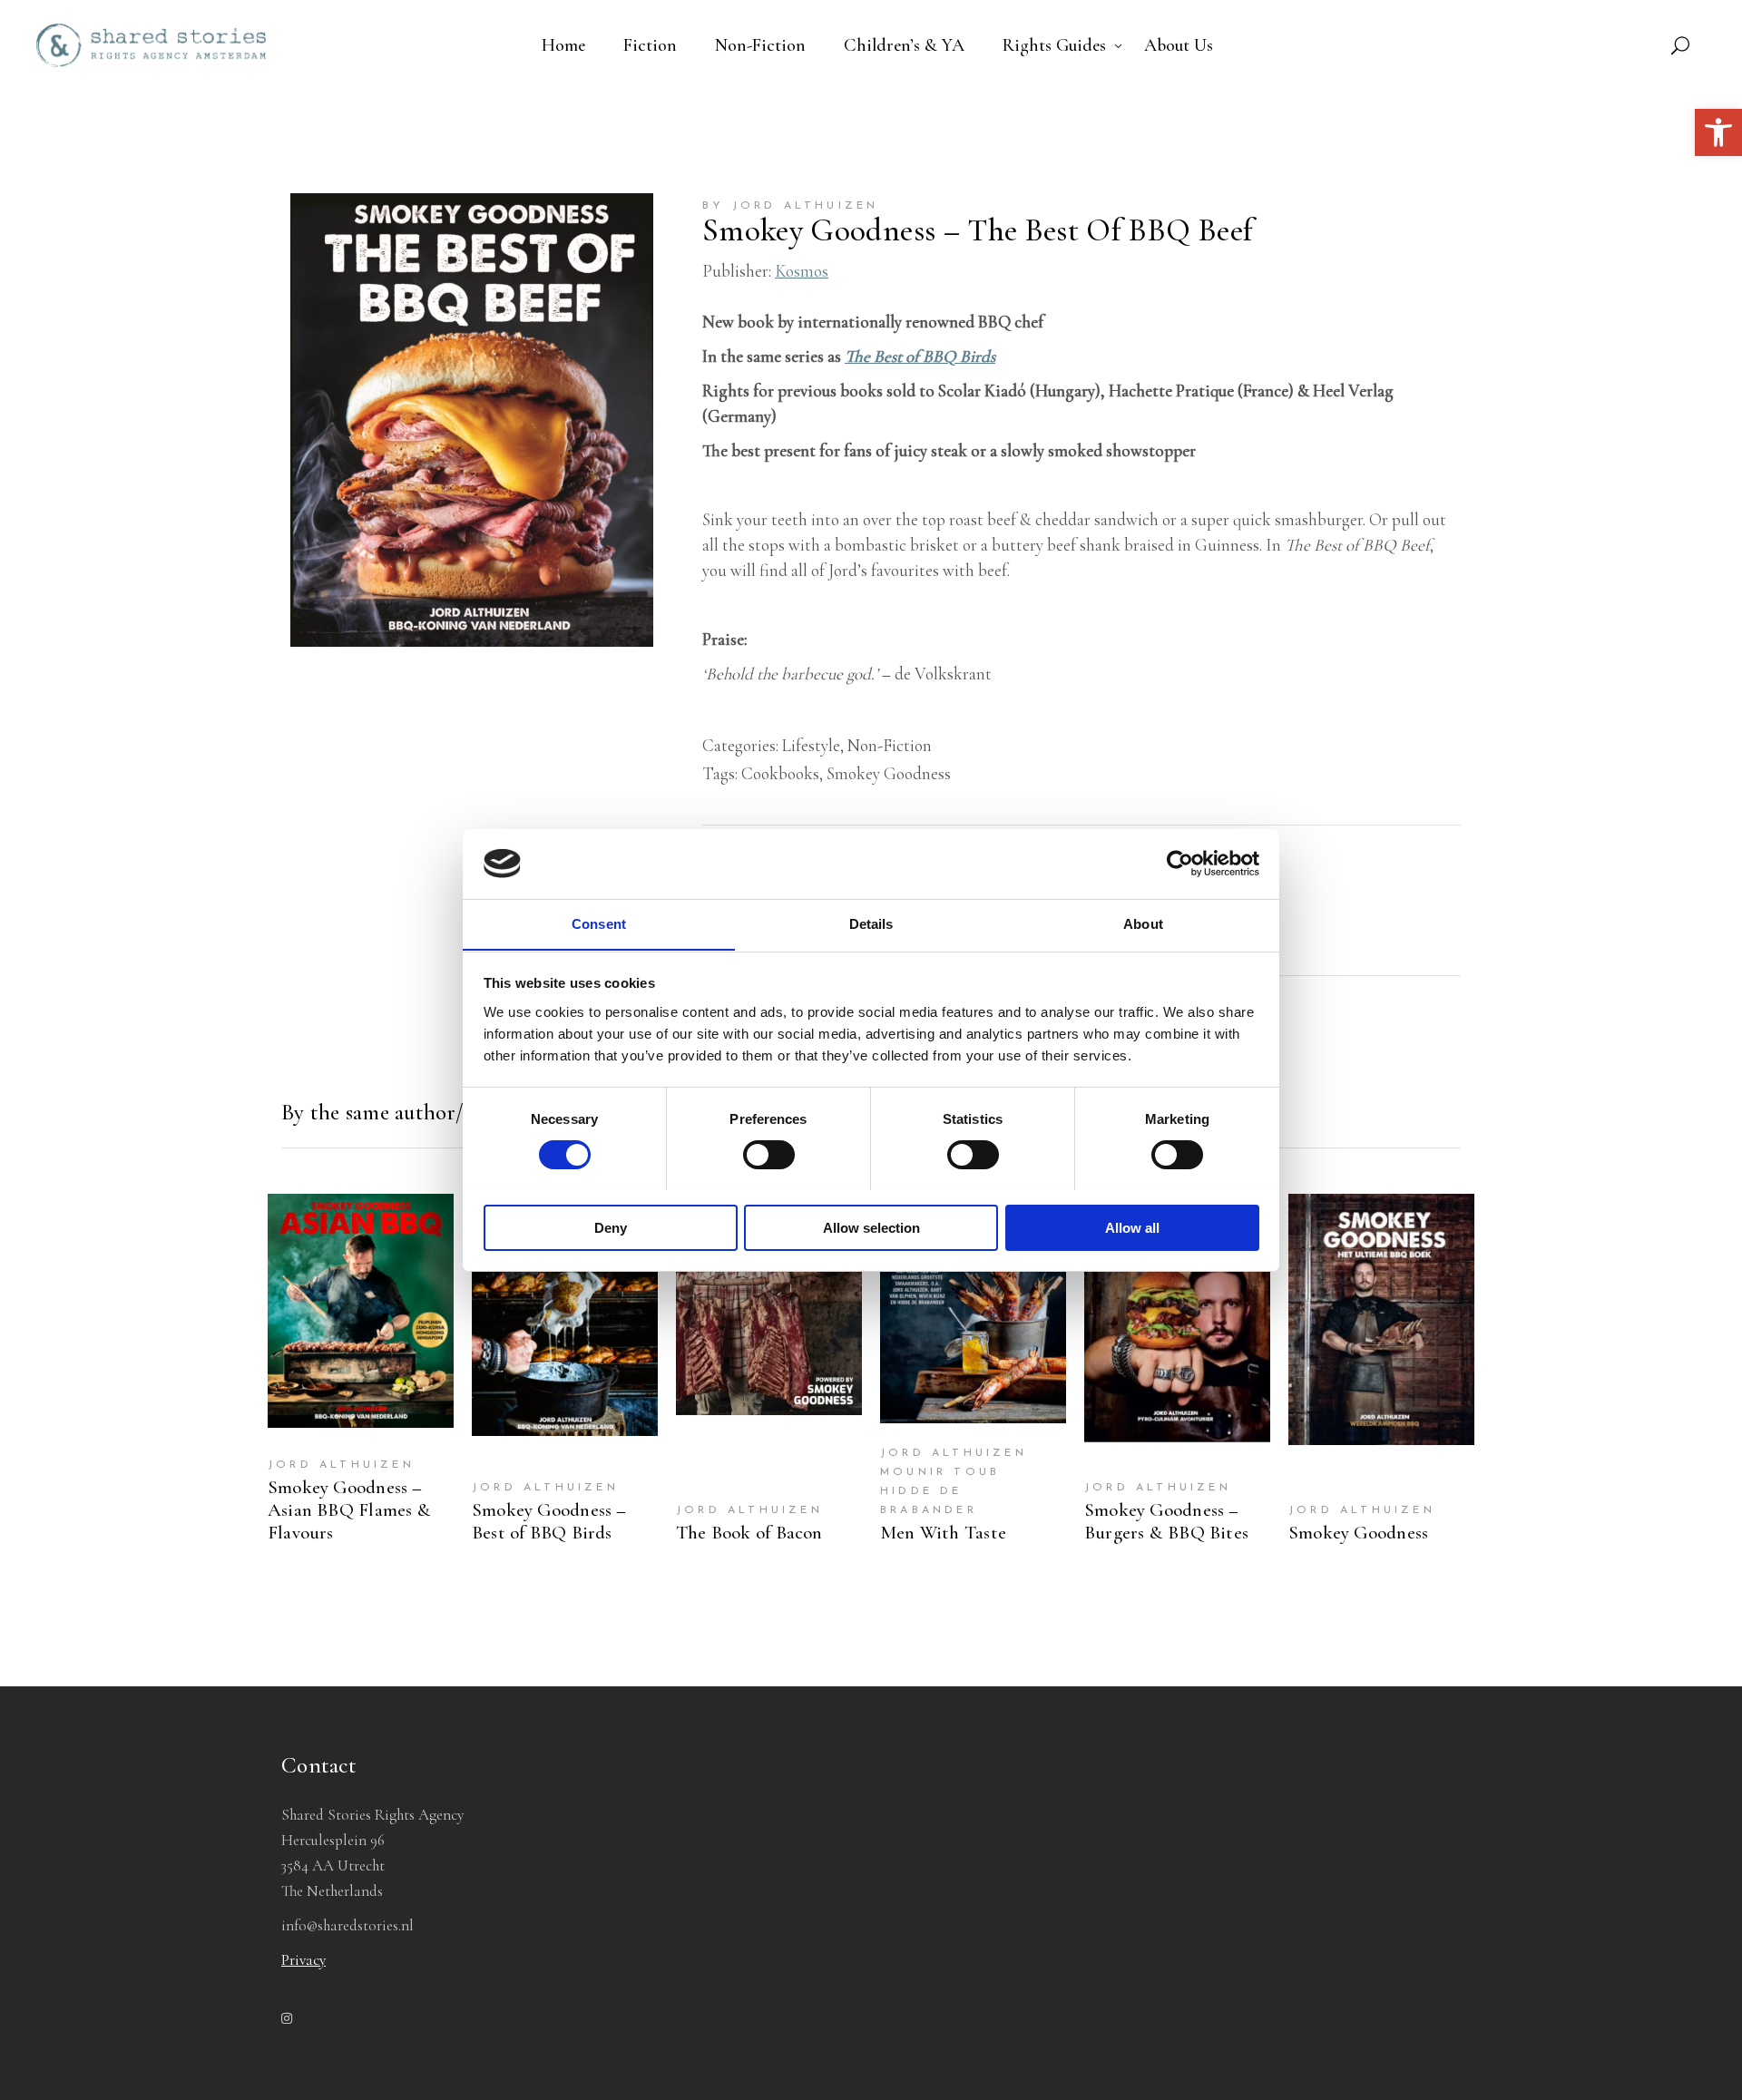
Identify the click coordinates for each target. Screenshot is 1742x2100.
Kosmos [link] (802, 271)
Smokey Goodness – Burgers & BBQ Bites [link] (1166, 1521)
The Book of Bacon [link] (749, 1533)
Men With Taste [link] (943, 1533)
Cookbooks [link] (780, 773)
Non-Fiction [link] (890, 745)
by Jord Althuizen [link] (790, 206)
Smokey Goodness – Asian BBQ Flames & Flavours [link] (349, 1510)
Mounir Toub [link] (940, 1472)
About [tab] (1143, 923)
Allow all (1132, 1227)
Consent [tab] (599, 923)
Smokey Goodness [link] (889, 773)
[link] (1718, 132)
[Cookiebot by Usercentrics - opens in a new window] (1180, 864)
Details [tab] (871, 923)
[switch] (769, 1155)
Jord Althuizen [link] (341, 1465)
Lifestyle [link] (811, 745)
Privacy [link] (303, 1960)
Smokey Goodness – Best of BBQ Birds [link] (549, 1521)
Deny (611, 1227)
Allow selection (871, 1227)
